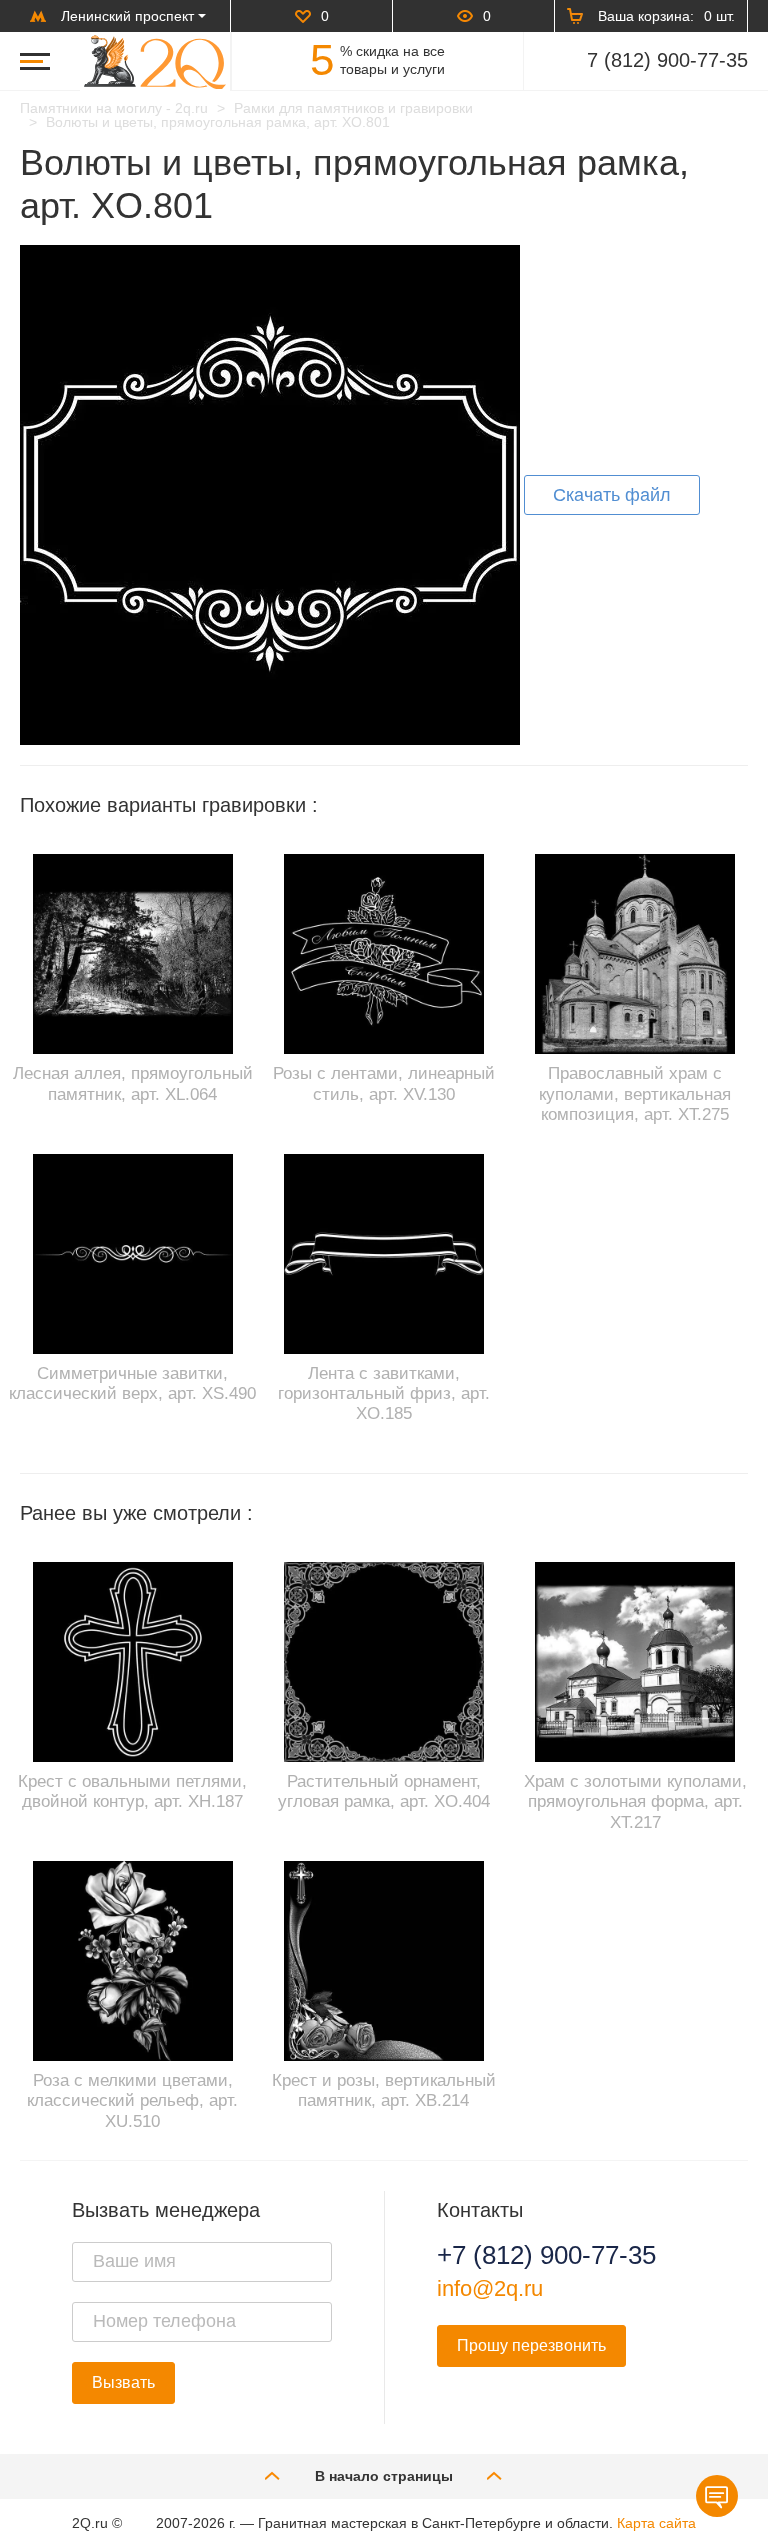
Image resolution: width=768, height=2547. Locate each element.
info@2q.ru (490, 2288)
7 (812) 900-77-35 (667, 60)
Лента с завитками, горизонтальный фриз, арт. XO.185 (384, 1394)
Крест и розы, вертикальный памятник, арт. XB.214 (384, 2090)
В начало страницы (384, 2476)
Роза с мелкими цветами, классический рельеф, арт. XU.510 (132, 2101)
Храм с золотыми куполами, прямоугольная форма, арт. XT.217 (635, 1802)
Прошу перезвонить (531, 2345)
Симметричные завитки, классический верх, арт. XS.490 (132, 1383)
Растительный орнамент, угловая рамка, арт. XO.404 (384, 1791)
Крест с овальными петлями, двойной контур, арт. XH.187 (132, 1791)
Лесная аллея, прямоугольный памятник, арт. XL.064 (133, 1083)
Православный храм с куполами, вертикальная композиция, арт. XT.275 (635, 1094)
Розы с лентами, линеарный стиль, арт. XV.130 (384, 1083)
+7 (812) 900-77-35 (546, 2255)
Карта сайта (656, 2523)
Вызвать (123, 2382)
